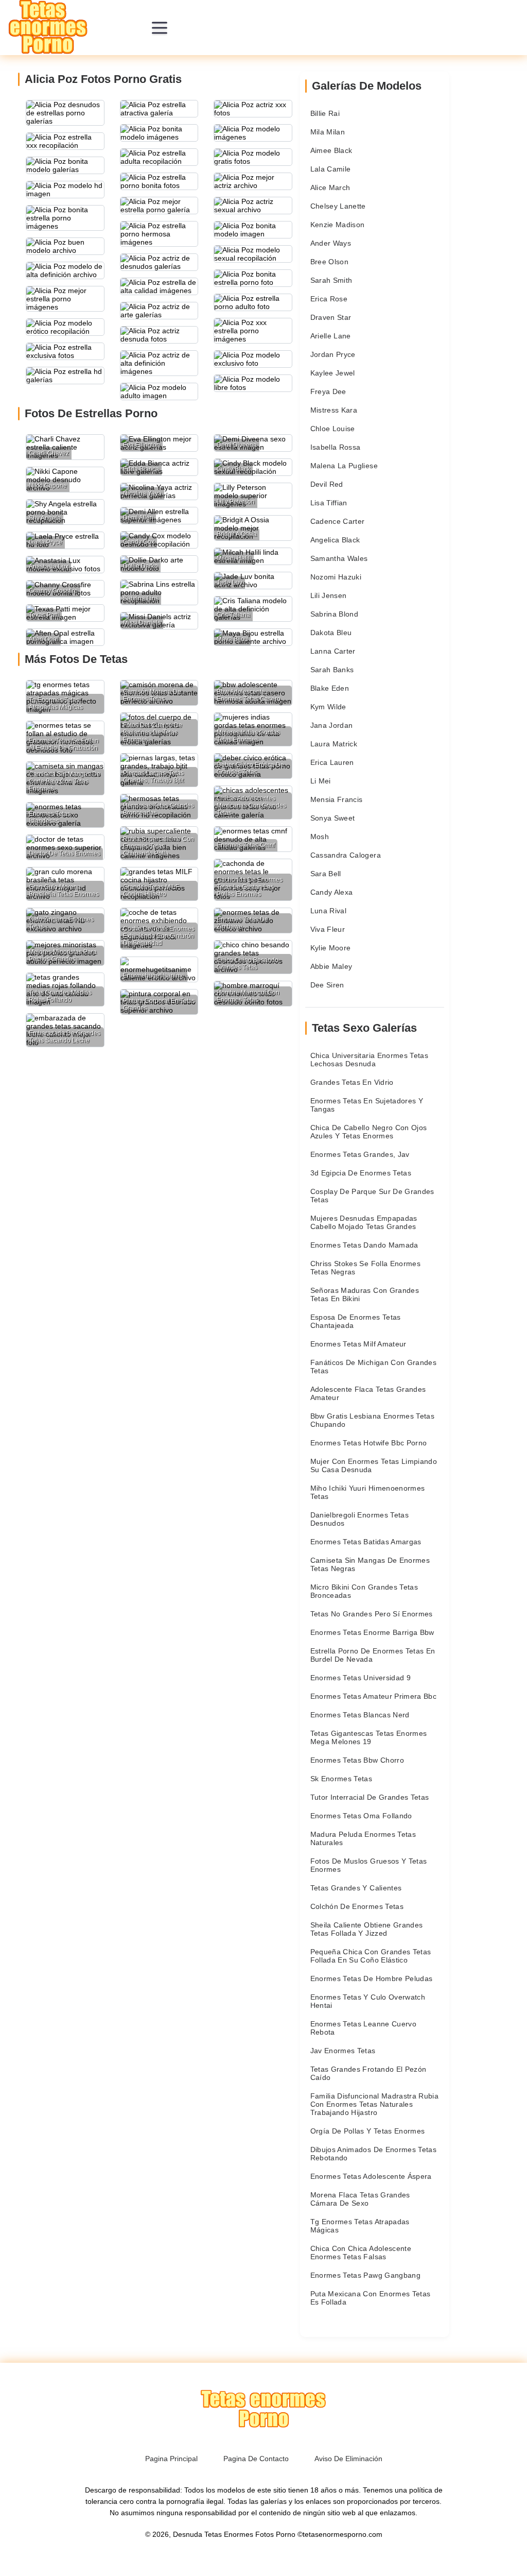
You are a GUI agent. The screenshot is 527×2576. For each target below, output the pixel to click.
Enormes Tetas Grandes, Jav (360, 1154)
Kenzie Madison (338, 225)
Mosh (320, 837)
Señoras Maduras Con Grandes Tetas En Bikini (365, 1294)
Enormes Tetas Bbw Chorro (357, 1760)
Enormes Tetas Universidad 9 (361, 1678)
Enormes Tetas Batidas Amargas (366, 1542)
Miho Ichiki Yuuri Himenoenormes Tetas (368, 1492)
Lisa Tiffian (329, 503)
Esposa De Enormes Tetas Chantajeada (356, 1321)
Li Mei (321, 781)
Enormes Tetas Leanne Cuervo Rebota (363, 2028)
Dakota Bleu (331, 633)
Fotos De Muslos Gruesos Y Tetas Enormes (369, 1865)
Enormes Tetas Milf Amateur (358, 1344)
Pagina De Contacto (256, 2459)
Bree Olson (330, 262)
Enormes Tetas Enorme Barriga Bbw (372, 1632)
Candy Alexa (332, 892)
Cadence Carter (338, 521)
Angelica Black (335, 540)
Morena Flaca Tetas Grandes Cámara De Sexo (360, 2199)
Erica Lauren (332, 762)
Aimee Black (331, 150)
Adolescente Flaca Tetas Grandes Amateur (368, 1393)
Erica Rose (329, 299)
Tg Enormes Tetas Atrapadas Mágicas (360, 2226)
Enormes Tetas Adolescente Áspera (371, 2176)
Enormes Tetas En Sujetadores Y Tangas (367, 1105)
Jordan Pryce (333, 354)
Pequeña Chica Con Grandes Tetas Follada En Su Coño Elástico (371, 1956)
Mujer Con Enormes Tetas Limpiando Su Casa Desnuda (374, 1465)
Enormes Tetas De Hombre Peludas (372, 1978)
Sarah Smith (331, 280)
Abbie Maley (331, 966)
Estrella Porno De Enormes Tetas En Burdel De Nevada (373, 1655)
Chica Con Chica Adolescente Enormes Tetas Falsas (361, 2253)
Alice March (330, 187)
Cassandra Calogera (346, 855)
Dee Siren (327, 985)
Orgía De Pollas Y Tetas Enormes (368, 2131)
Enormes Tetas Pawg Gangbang (365, 2275)
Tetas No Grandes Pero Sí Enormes (372, 1614)
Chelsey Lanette (338, 206)
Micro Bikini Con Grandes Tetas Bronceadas (364, 1591)
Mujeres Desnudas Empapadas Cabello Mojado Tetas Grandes (364, 1222)
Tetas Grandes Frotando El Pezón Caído (368, 2073)
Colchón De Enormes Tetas (357, 1906)
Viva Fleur (328, 929)
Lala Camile (331, 169)
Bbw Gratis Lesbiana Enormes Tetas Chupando (373, 1420)
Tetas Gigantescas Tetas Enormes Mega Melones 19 (369, 1737)
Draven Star (331, 317)
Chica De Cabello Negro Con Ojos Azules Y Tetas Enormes (369, 1132)
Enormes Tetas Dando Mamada (364, 1245)
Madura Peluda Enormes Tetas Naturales (363, 1838)
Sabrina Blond (335, 614)
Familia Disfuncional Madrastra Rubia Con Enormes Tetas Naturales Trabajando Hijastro (375, 2104)
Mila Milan (328, 132)
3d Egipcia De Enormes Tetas (361, 1173)
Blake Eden (330, 688)
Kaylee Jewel (333, 373)
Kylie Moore (331, 948)
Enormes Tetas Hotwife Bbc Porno (369, 1443)
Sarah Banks (332, 670)
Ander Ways (331, 243)
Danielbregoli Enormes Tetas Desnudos (359, 1519)
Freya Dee (328, 391)
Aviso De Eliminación (348, 2459)
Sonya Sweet (333, 818)
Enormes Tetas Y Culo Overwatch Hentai (368, 2001)
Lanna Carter (333, 651)
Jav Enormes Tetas (343, 2051)
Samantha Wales (339, 558)
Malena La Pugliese (344, 466)
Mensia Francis (337, 799)
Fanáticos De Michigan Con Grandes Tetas (374, 1367)
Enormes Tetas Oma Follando (361, 1816)
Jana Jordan (332, 725)
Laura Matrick (334, 744)
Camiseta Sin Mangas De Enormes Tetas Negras (370, 1564)
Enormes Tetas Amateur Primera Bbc (374, 1696)
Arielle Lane (331, 336)
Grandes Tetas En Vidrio (352, 1082)
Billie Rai (325, 113)
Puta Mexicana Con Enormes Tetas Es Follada (371, 2298)
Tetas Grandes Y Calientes (356, 1888)
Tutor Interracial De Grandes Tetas (370, 1797)
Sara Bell (326, 874)
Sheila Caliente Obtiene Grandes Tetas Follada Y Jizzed (367, 1929)
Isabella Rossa (336, 447)
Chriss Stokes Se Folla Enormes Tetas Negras (366, 1268)
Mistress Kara (334, 410)
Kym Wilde (328, 707)
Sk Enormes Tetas (341, 1779)
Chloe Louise (333, 429)
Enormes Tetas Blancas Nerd (360, 1715)
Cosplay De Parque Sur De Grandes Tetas (372, 1196)
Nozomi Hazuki (336, 577)
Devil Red (327, 484)
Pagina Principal (171, 2459)
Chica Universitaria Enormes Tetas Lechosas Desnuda (370, 1060)
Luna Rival (329, 911)
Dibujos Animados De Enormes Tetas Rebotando (374, 2154)
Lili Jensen (329, 595)
